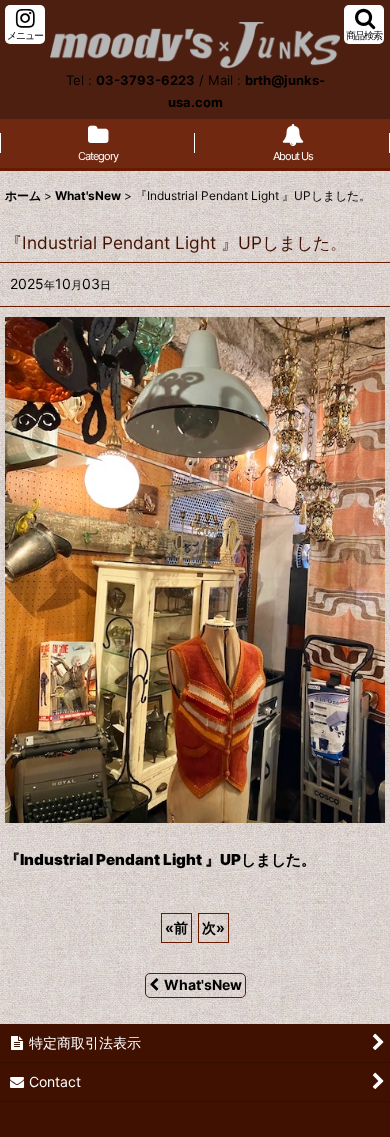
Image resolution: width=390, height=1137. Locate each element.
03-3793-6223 (145, 80)
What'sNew (203, 984)
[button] (25, 24)
